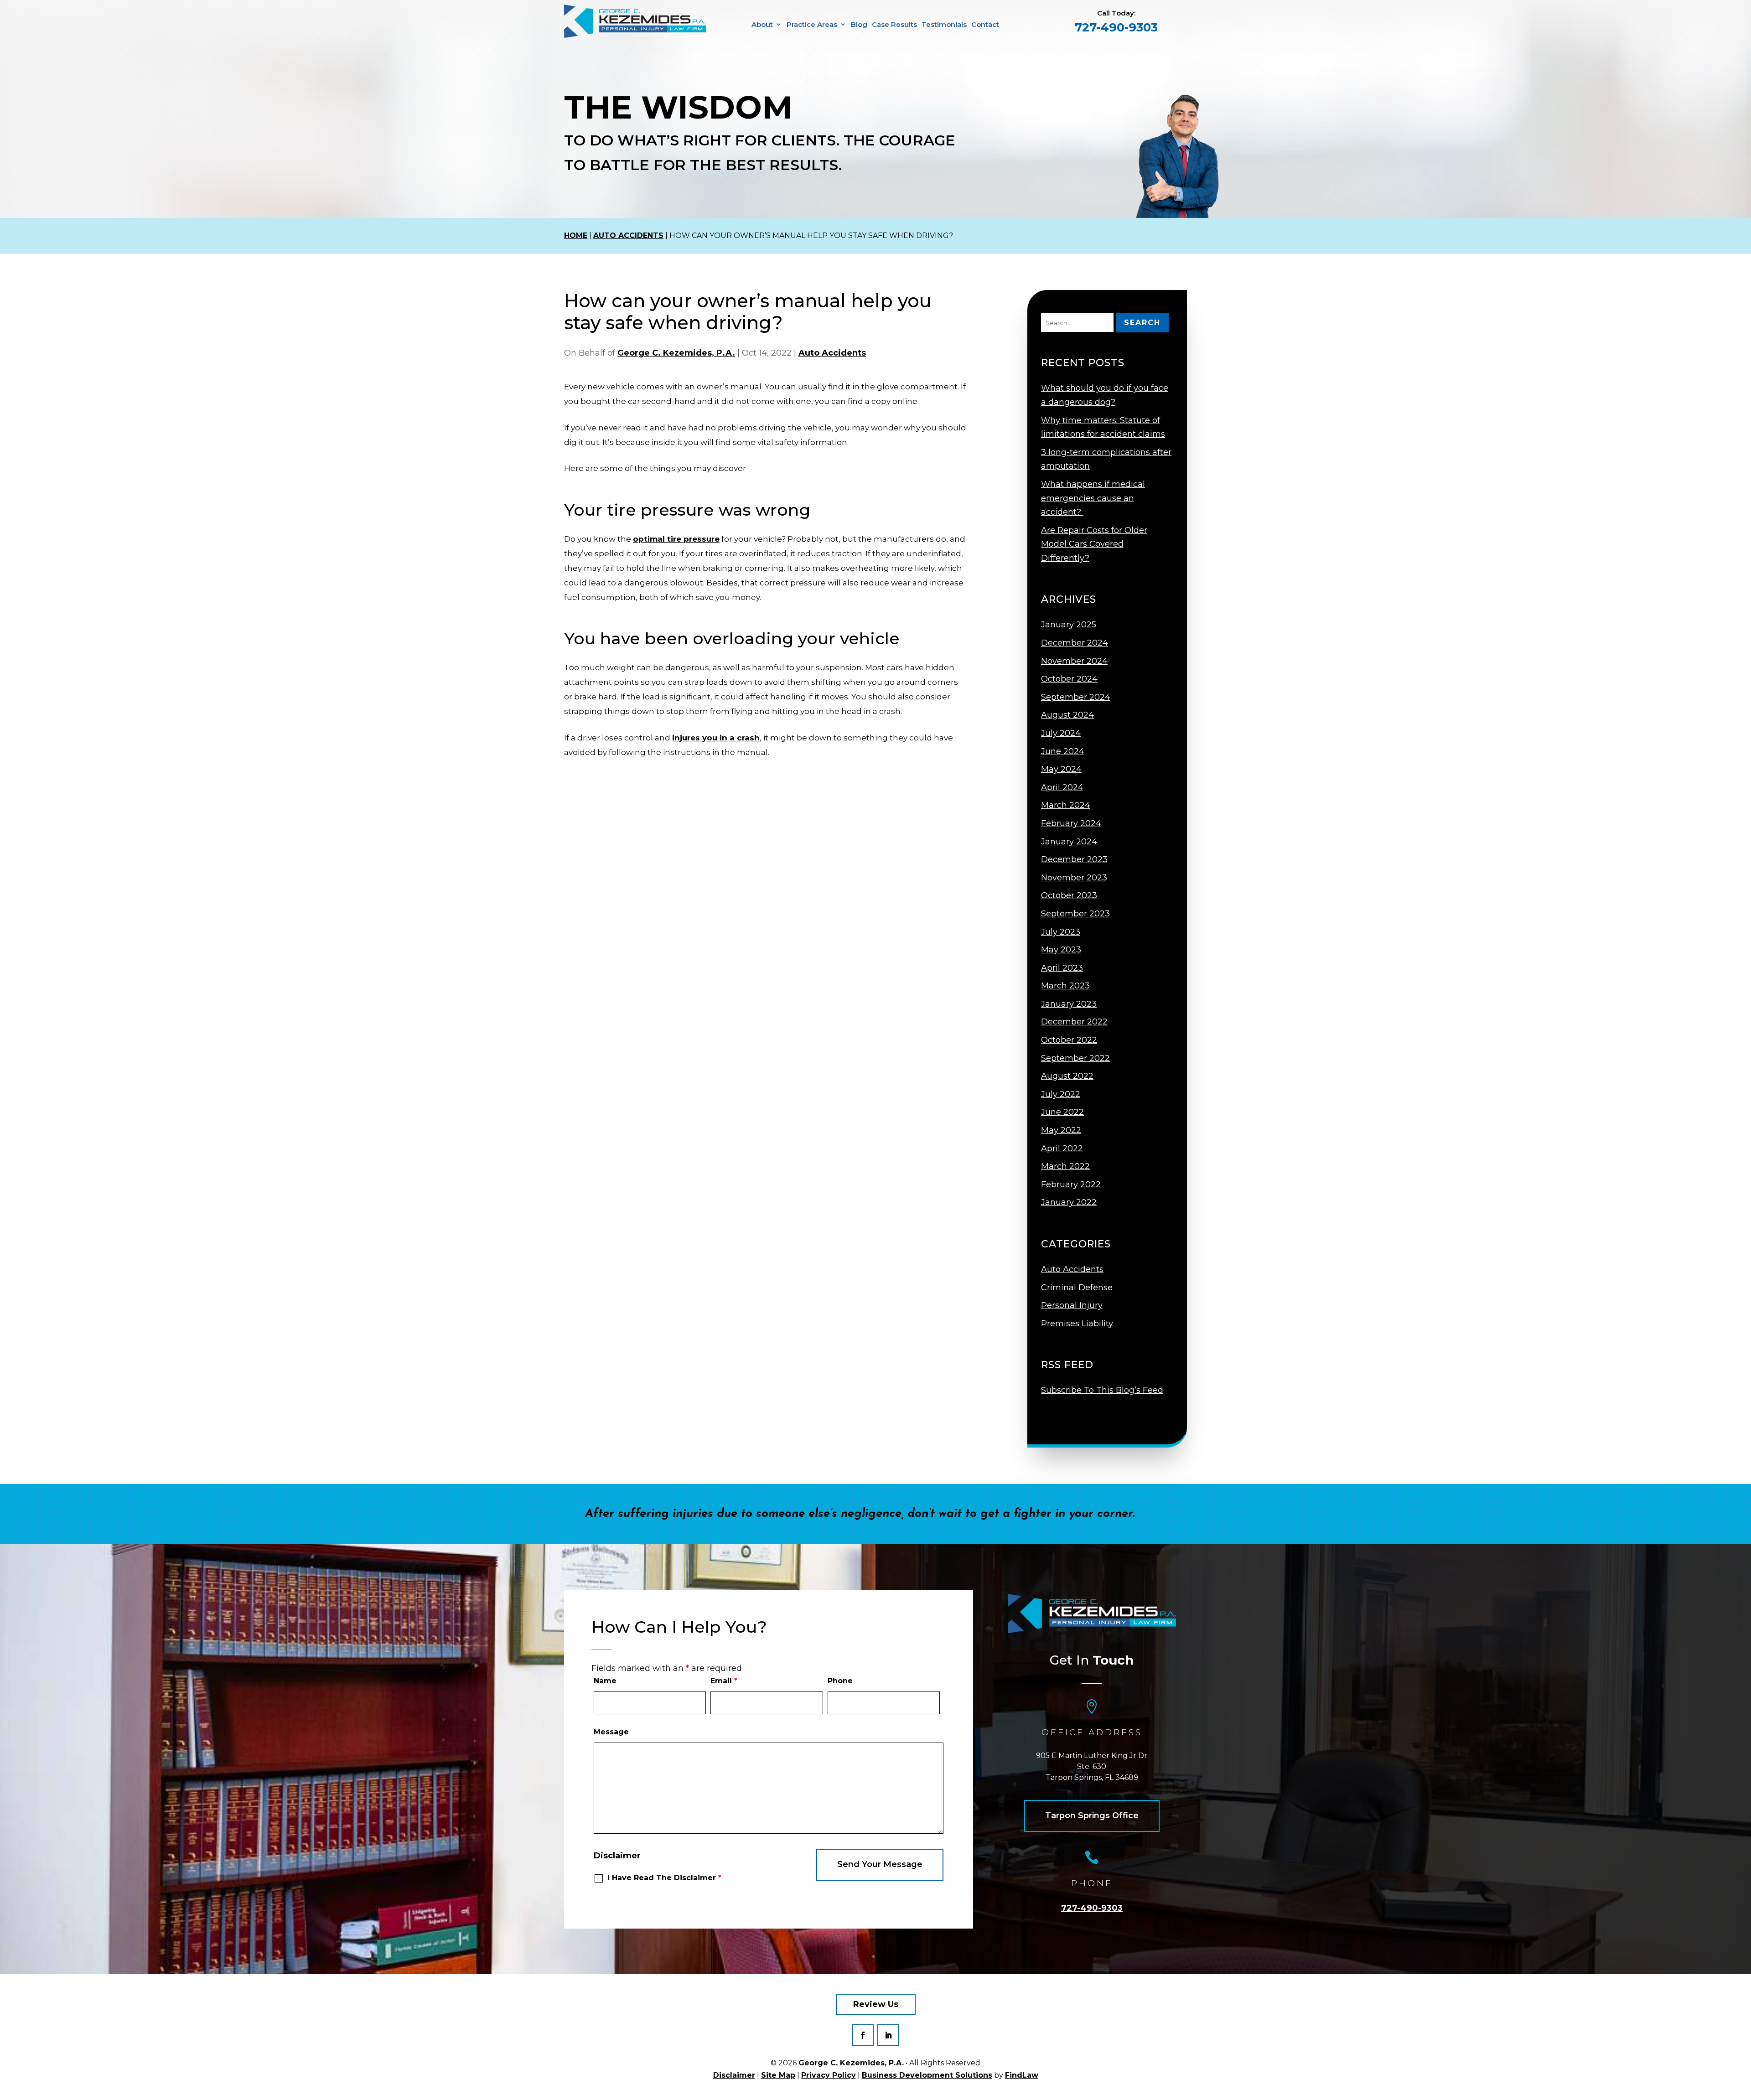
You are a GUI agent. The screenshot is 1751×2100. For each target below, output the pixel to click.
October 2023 (1069, 895)
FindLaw (1022, 2075)
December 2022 (1074, 1022)
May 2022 (1061, 1130)
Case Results (894, 24)
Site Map (778, 2075)
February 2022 (1071, 1184)
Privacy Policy (829, 2075)
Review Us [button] (876, 2004)
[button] (1742, 2077)
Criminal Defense (1077, 1288)
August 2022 (1067, 1076)
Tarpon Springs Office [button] (1092, 1816)
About (762, 24)
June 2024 (1063, 751)
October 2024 (1069, 679)
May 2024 (1061, 769)
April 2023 (1062, 968)
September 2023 (1075, 914)
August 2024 (1067, 715)
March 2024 (1066, 805)
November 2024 (1074, 661)
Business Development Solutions (927, 2075)
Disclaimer (617, 1856)
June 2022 (1062, 1112)
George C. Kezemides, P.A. (676, 353)
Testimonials (944, 24)
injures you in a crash (716, 738)
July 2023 (1061, 932)
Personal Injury (1072, 1305)
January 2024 (1069, 842)
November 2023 (1074, 878)
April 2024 (1062, 787)
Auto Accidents (832, 353)
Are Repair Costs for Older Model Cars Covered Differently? (1094, 544)
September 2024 (1076, 697)
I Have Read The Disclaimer (664, 1878)
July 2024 (1061, 733)
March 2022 (1065, 1166)
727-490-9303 (1116, 27)
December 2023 (1074, 859)
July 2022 (1061, 1094)
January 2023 (1069, 1004)
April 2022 (1062, 1148)
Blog (859, 24)
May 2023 (1061, 950)
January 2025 (1069, 625)
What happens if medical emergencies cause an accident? (1093, 498)
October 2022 (1069, 1040)
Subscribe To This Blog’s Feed (1102, 1390)
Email (724, 1681)
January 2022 (1069, 1202)
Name (605, 1681)
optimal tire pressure (676, 539)
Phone (840, 1681)
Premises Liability (1077, 1324)
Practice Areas (812, 24)
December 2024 (1075, 643)
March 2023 (1065, 986)
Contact (985, 24)
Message (611, 1732)
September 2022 (1075, 1058)
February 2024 (1071, 823)
